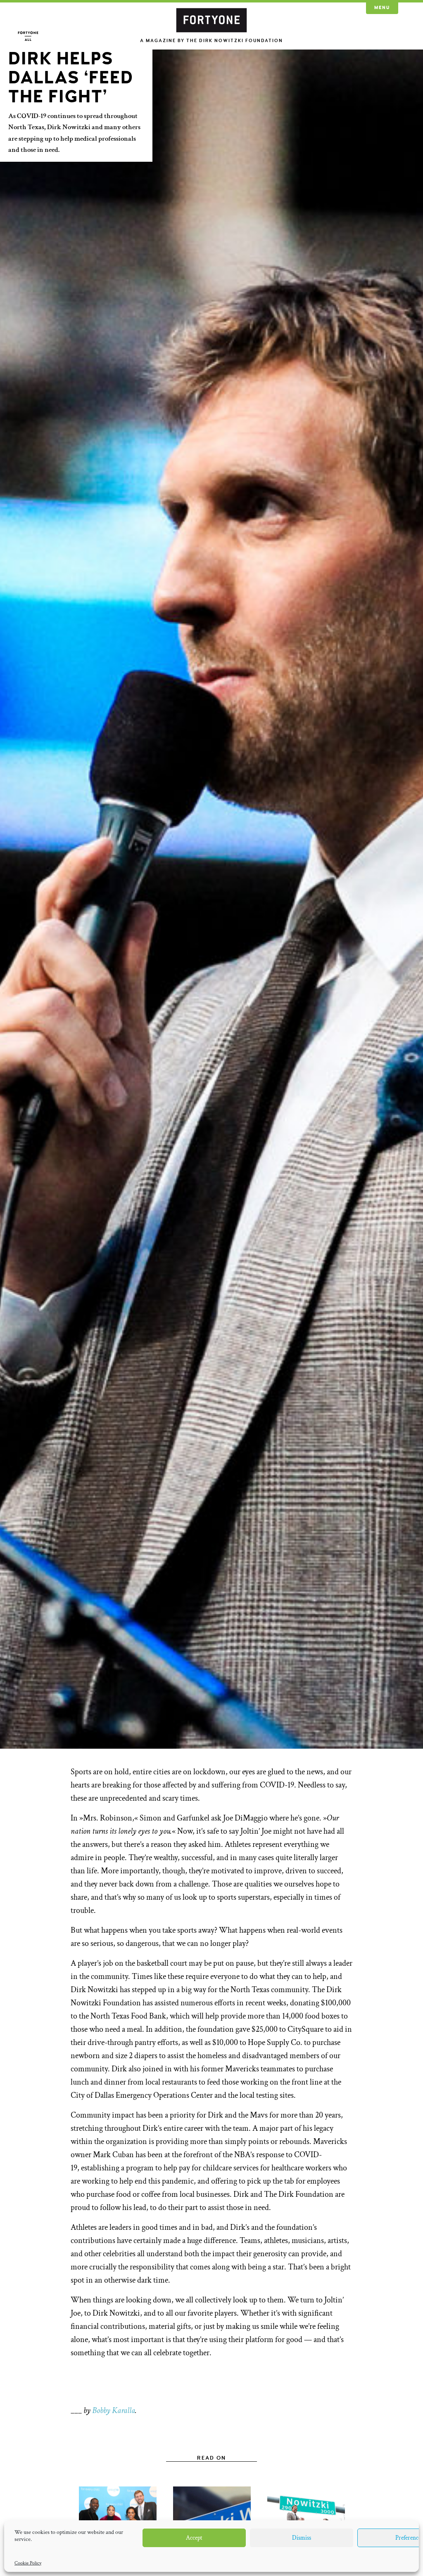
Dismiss (302, 2538)
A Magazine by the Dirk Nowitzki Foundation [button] (211, 41)
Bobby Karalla (114, 2411)
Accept (194, 2538)
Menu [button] (382, 8)
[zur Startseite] (211, 19)
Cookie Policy (28, 2563)
